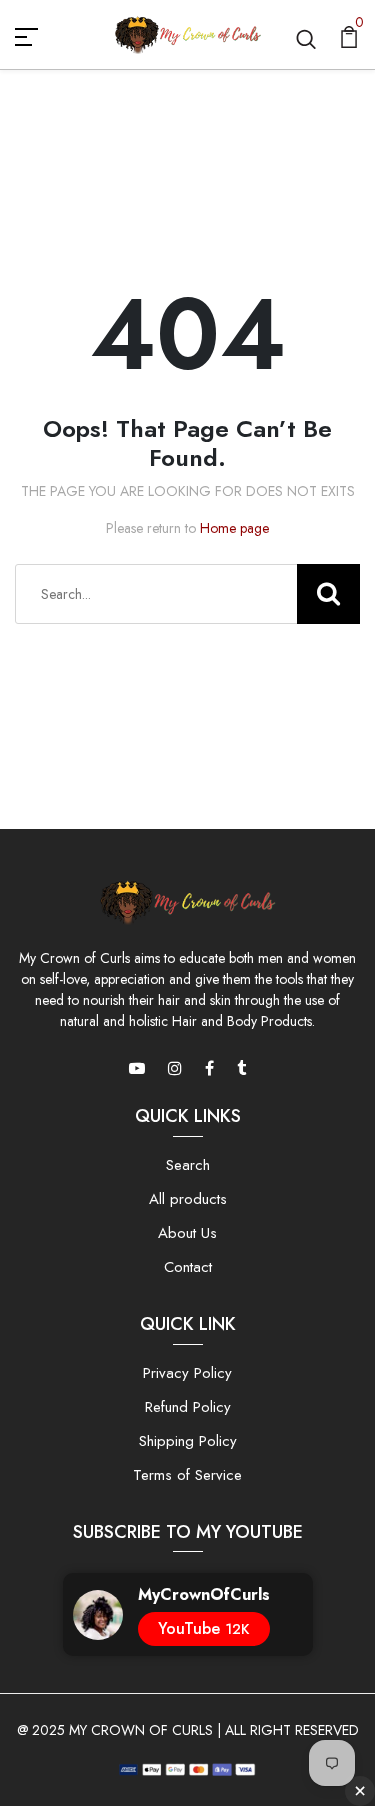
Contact (188, 1267)
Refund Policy (188, 1407)
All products (188, 1199)
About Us (187, 1233)
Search (188, 1165)
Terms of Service (187, 1475)
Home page (234, 528)
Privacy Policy (187, 1373)
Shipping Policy (188, 1441)
